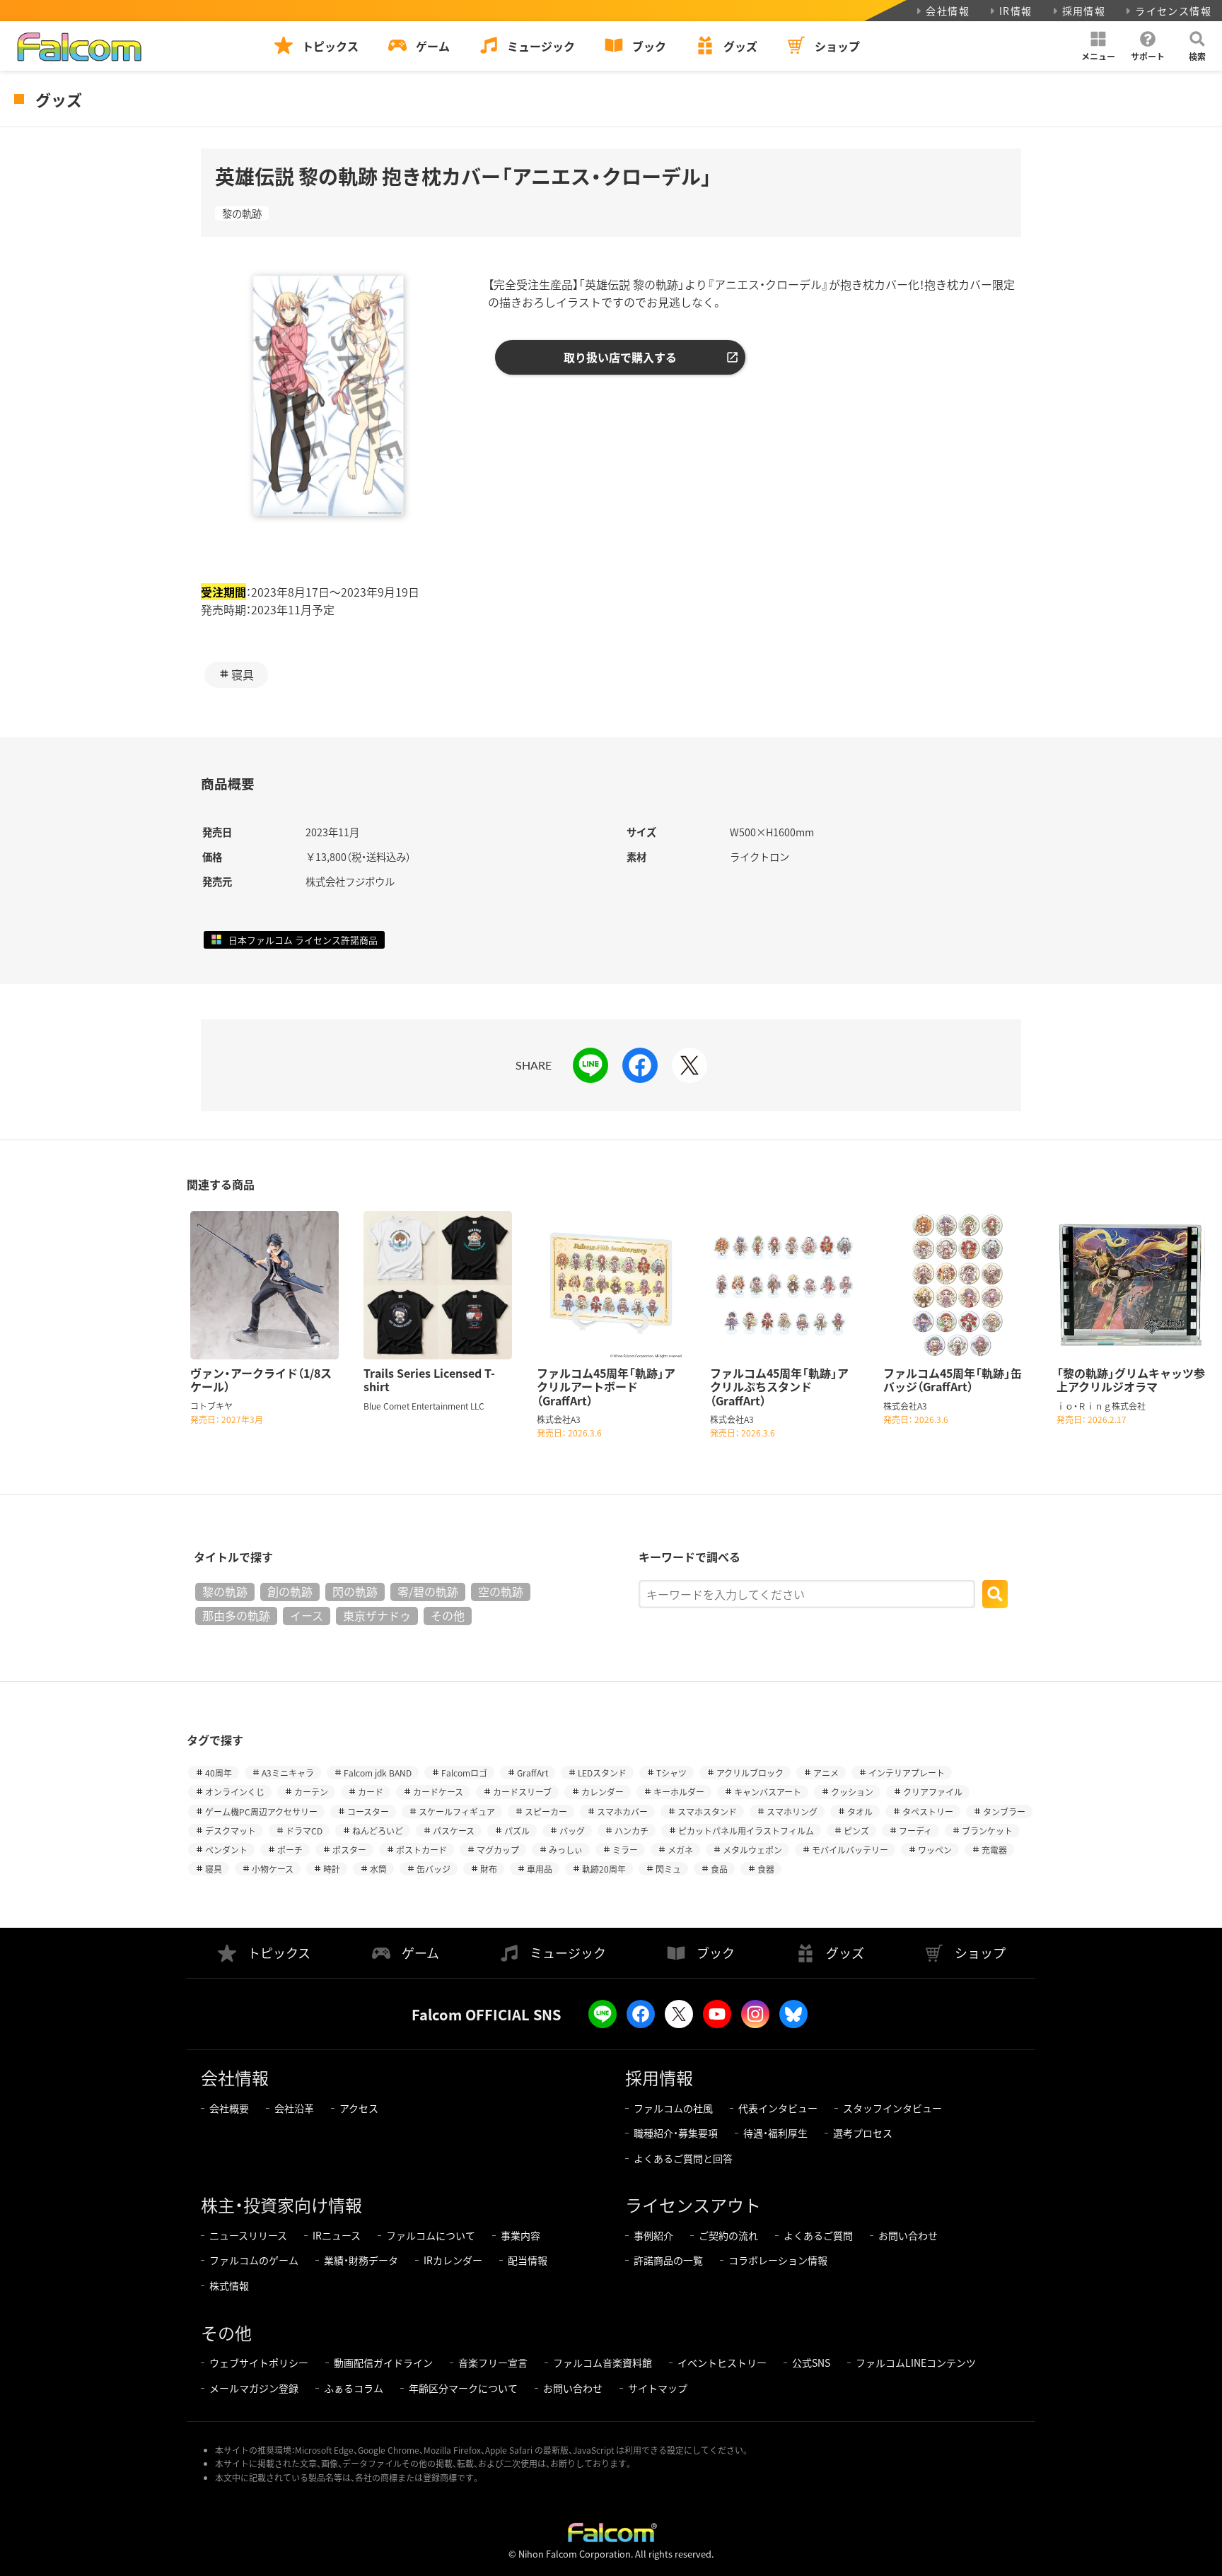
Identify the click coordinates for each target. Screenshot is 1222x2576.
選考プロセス (863, 2133)
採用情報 (1084, 11)
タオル (860, 1811)
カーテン (311, 1792)
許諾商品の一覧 (668, 2260)
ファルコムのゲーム (254, 2260)
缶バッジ (433, 1869)
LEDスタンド (602, 1773)
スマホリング (792, 1811)
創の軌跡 (290, 1591)
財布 (489, 1869)
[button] (1098, 46)
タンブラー (1004, 1811)
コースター (368, 1811)
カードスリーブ (522, 1792)
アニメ (826, 1773)
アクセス (359, 2108)
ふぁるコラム (354, 2388)
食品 (719, 1869)
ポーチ (290, 1850)
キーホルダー (679, 1792)
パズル (517, 1831)
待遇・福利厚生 (775, 2133)
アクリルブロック (750, 1773)
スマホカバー (622, 1811)
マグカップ (498, 1850)
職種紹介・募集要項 (676, 2133)
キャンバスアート (768, 1792)
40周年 (219, 1773)
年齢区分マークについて (463, 2388)
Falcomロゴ (464, 1773)
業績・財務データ (361, 2260)
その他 (448, 1615)
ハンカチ (632, 1831)
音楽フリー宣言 (493, 2363)
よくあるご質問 (818, 2235)
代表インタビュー (778, 2108)
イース (307, 1615)
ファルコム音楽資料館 (603, 2363)
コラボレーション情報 (778, 2260)
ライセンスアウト (693, 2205)
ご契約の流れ (728, 2235)
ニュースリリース (248, 2235)
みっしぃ (566, 1850)
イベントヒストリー (722, 2363)
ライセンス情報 (1173, 11)
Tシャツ (671, 1773)
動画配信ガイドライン (383, 2363)
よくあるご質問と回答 (683, 2158)
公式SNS (811, 2363)
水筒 (378, 1869)
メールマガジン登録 (254, 2388)
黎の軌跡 (242, 213)
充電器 (994, 1850)
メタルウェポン (752, 1850)
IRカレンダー (453, 2260)
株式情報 (229, 2285)
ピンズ (856, 1831)
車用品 (540, 1869)
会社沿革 (294, 2108)
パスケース (454, 1831)
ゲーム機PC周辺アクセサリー (261, 1811)
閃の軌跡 (355, 1591)
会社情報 (948, 11)
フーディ (915, 1831)
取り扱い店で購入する (620, 357)
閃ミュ (668, 1869)
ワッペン (935, 1850)
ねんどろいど (378, 1831)
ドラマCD (304, 1831)
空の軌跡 (501, 1591)
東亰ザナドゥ (377, 1615)
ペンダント (226, 1850)
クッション (852, 1792)
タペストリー (928, 1811)
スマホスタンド (707, 1811)
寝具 (243, 674)
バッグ (572, 1831)
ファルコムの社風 (673, 2108)
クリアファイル (933, 1792)
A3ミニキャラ (288, 1773)
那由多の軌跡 (236, 1615)
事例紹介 (653, 2235)
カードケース (438, 1792)
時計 (332, 1869)
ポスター (349, 1850)
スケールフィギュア (457, 1811)
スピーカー (546, 1811)
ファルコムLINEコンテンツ (916, 2363)
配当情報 (528, 2260)
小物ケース (273, 1869)
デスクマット (231, 1831)
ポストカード (421, 1850)
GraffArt (533, 1773)
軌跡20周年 (604, 1869)
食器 (766, 1869)
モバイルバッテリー (850, 1850)
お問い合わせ (908, 2235)
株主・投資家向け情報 (281, 2205)
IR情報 (1016, 11)
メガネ (680, 1850)
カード (371, 1792)
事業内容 (520, 2235)
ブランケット (987, 1831)
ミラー (625, 1850)
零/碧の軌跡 (428, 1591)
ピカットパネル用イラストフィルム (746, 1831)
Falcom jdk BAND (378, 1773)
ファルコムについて (431, 2235)
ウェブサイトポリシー (259, 2363)
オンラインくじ (235, 1792)
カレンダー (603, 1792)
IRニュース (337, 2235)
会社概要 (229, 2108)
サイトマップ (658, 2388)
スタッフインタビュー (892, 2108)
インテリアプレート (907, 1773)
